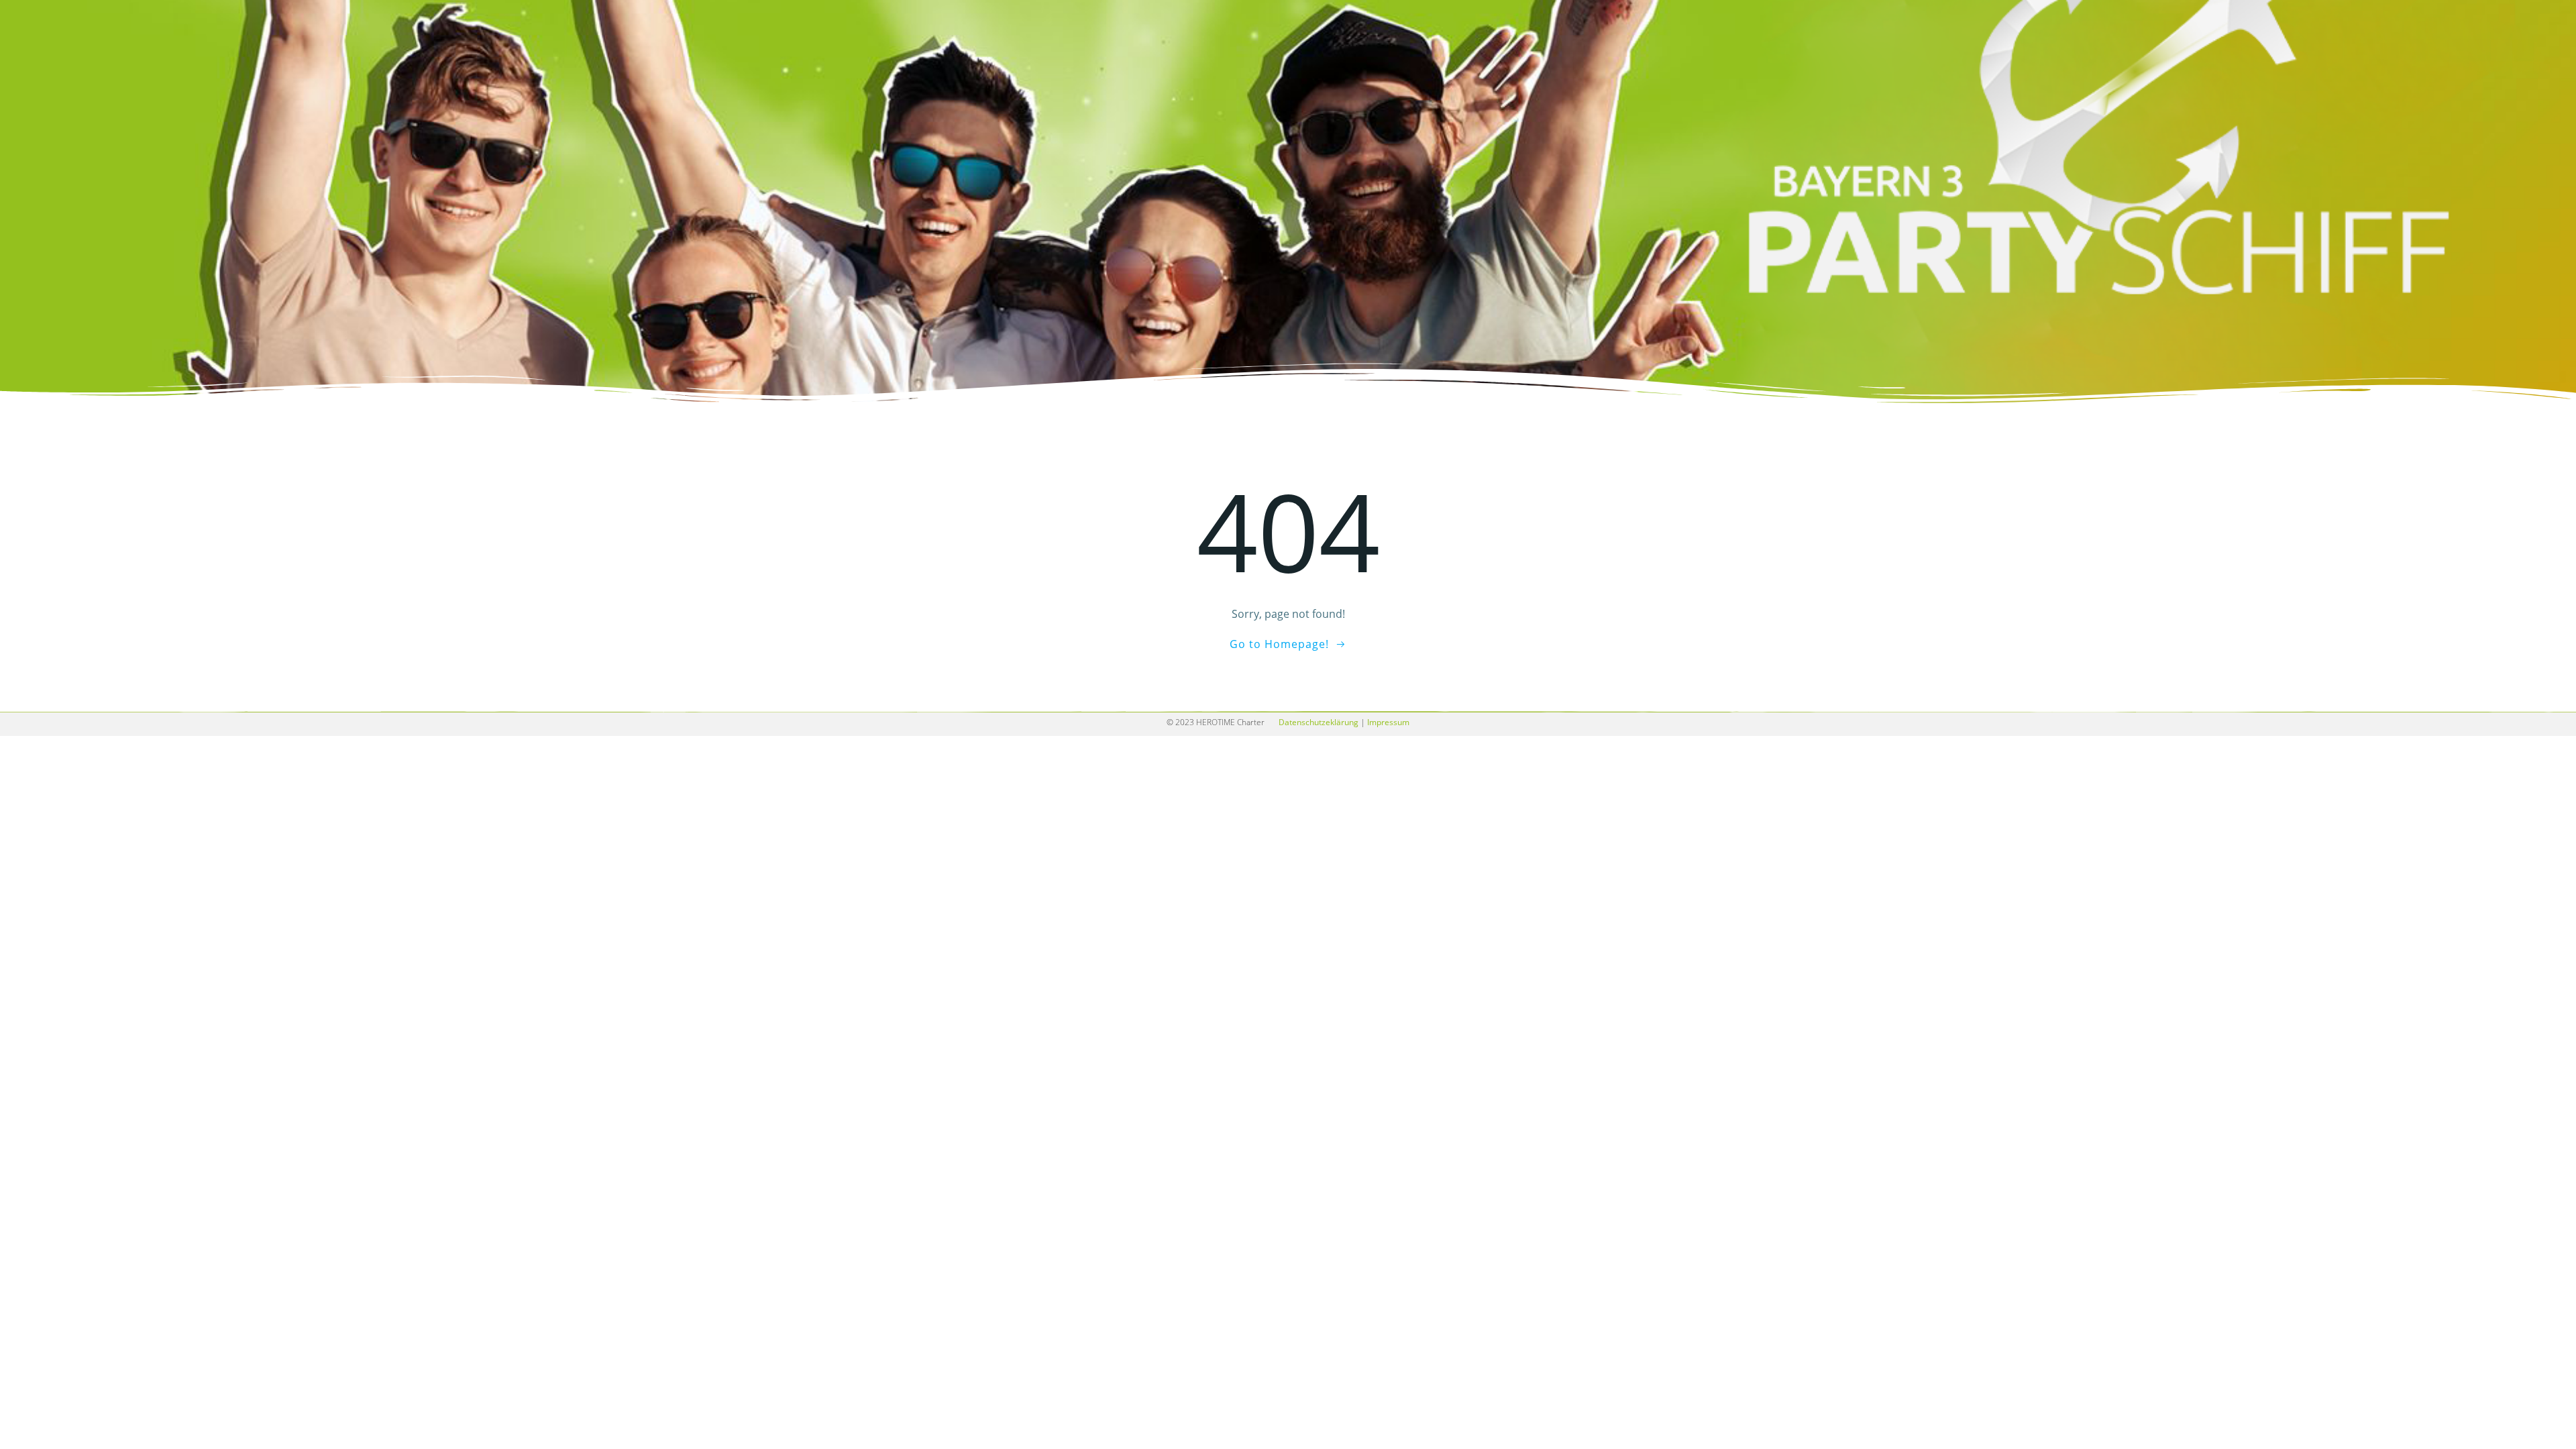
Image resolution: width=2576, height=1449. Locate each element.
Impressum (1388, 722)
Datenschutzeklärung (1319, 722)
